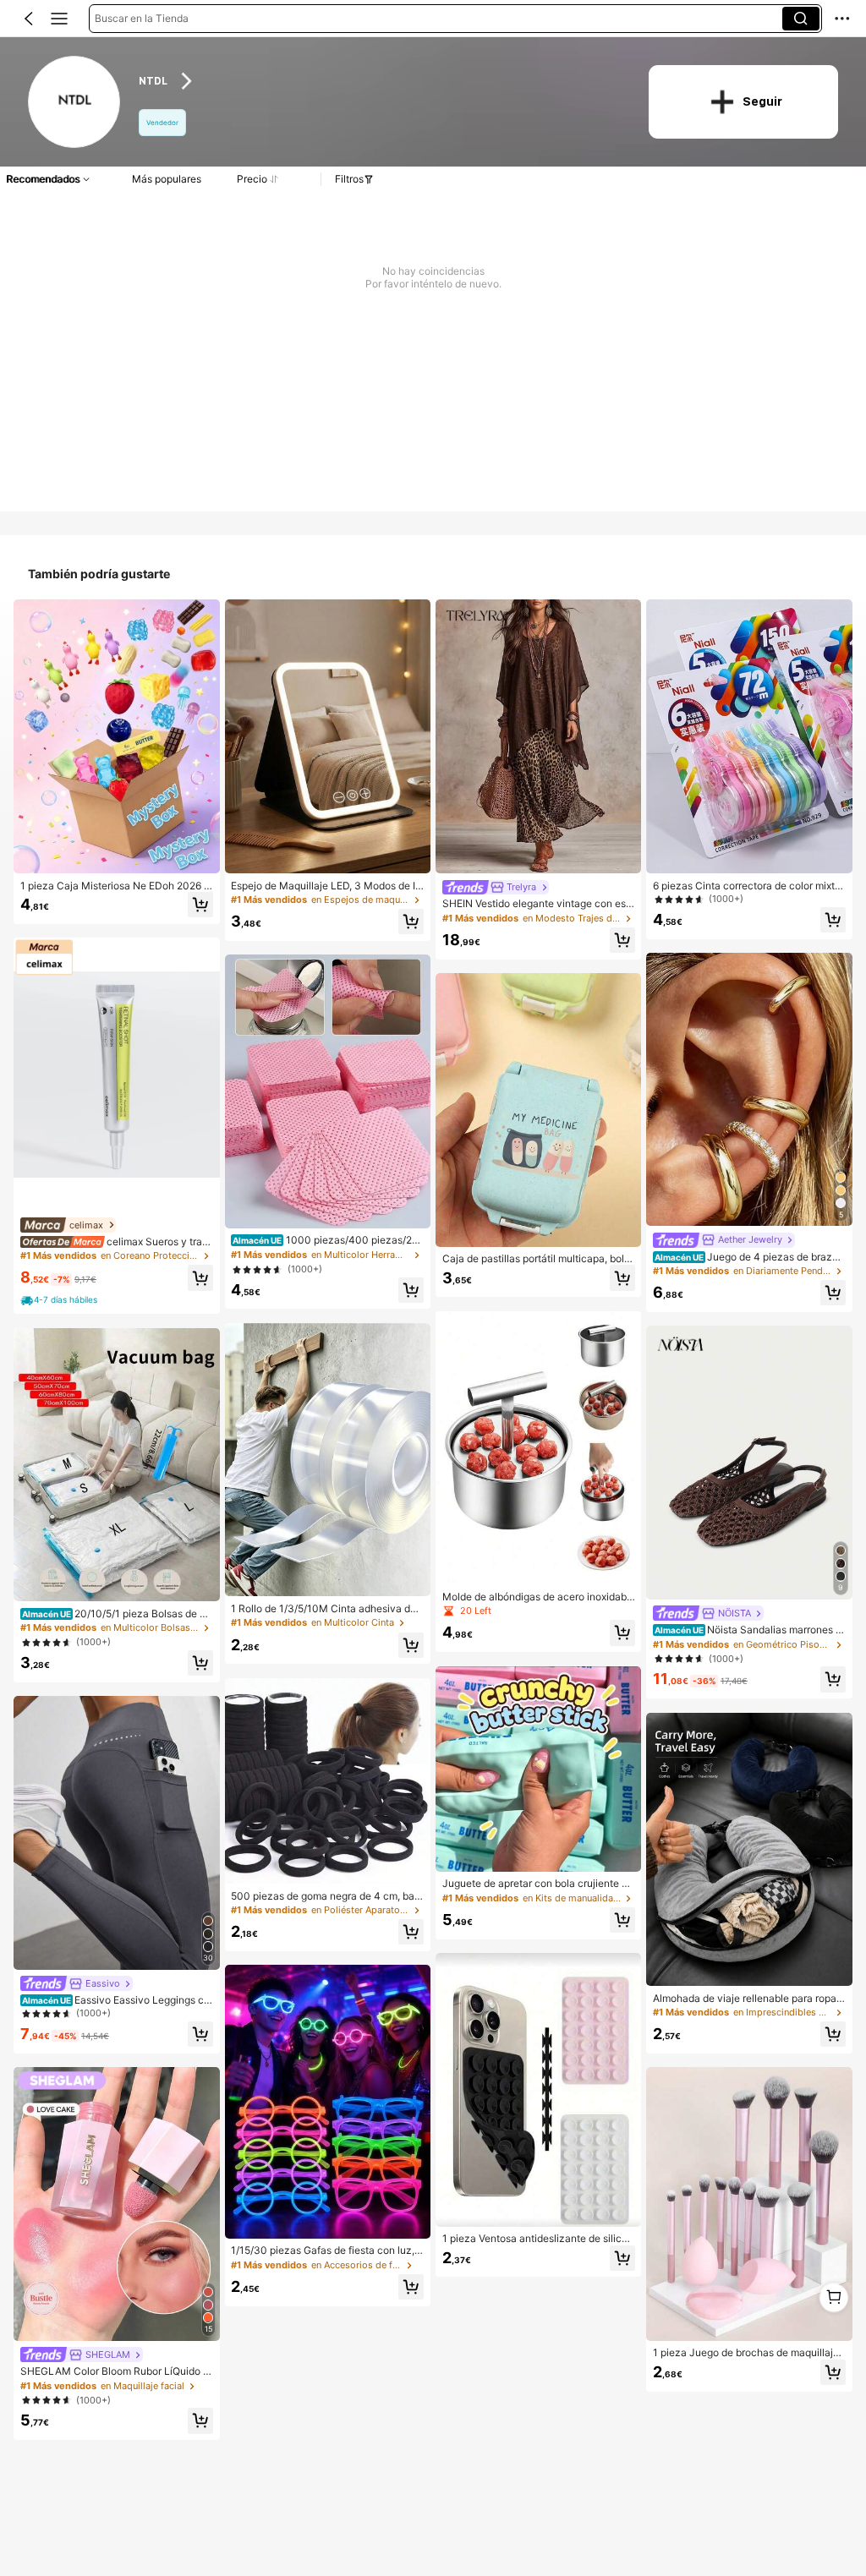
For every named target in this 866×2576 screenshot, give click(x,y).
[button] (29, 19)
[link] (75, 103)
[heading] (380, 82)
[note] (60, 1300)
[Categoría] (59, 19)
